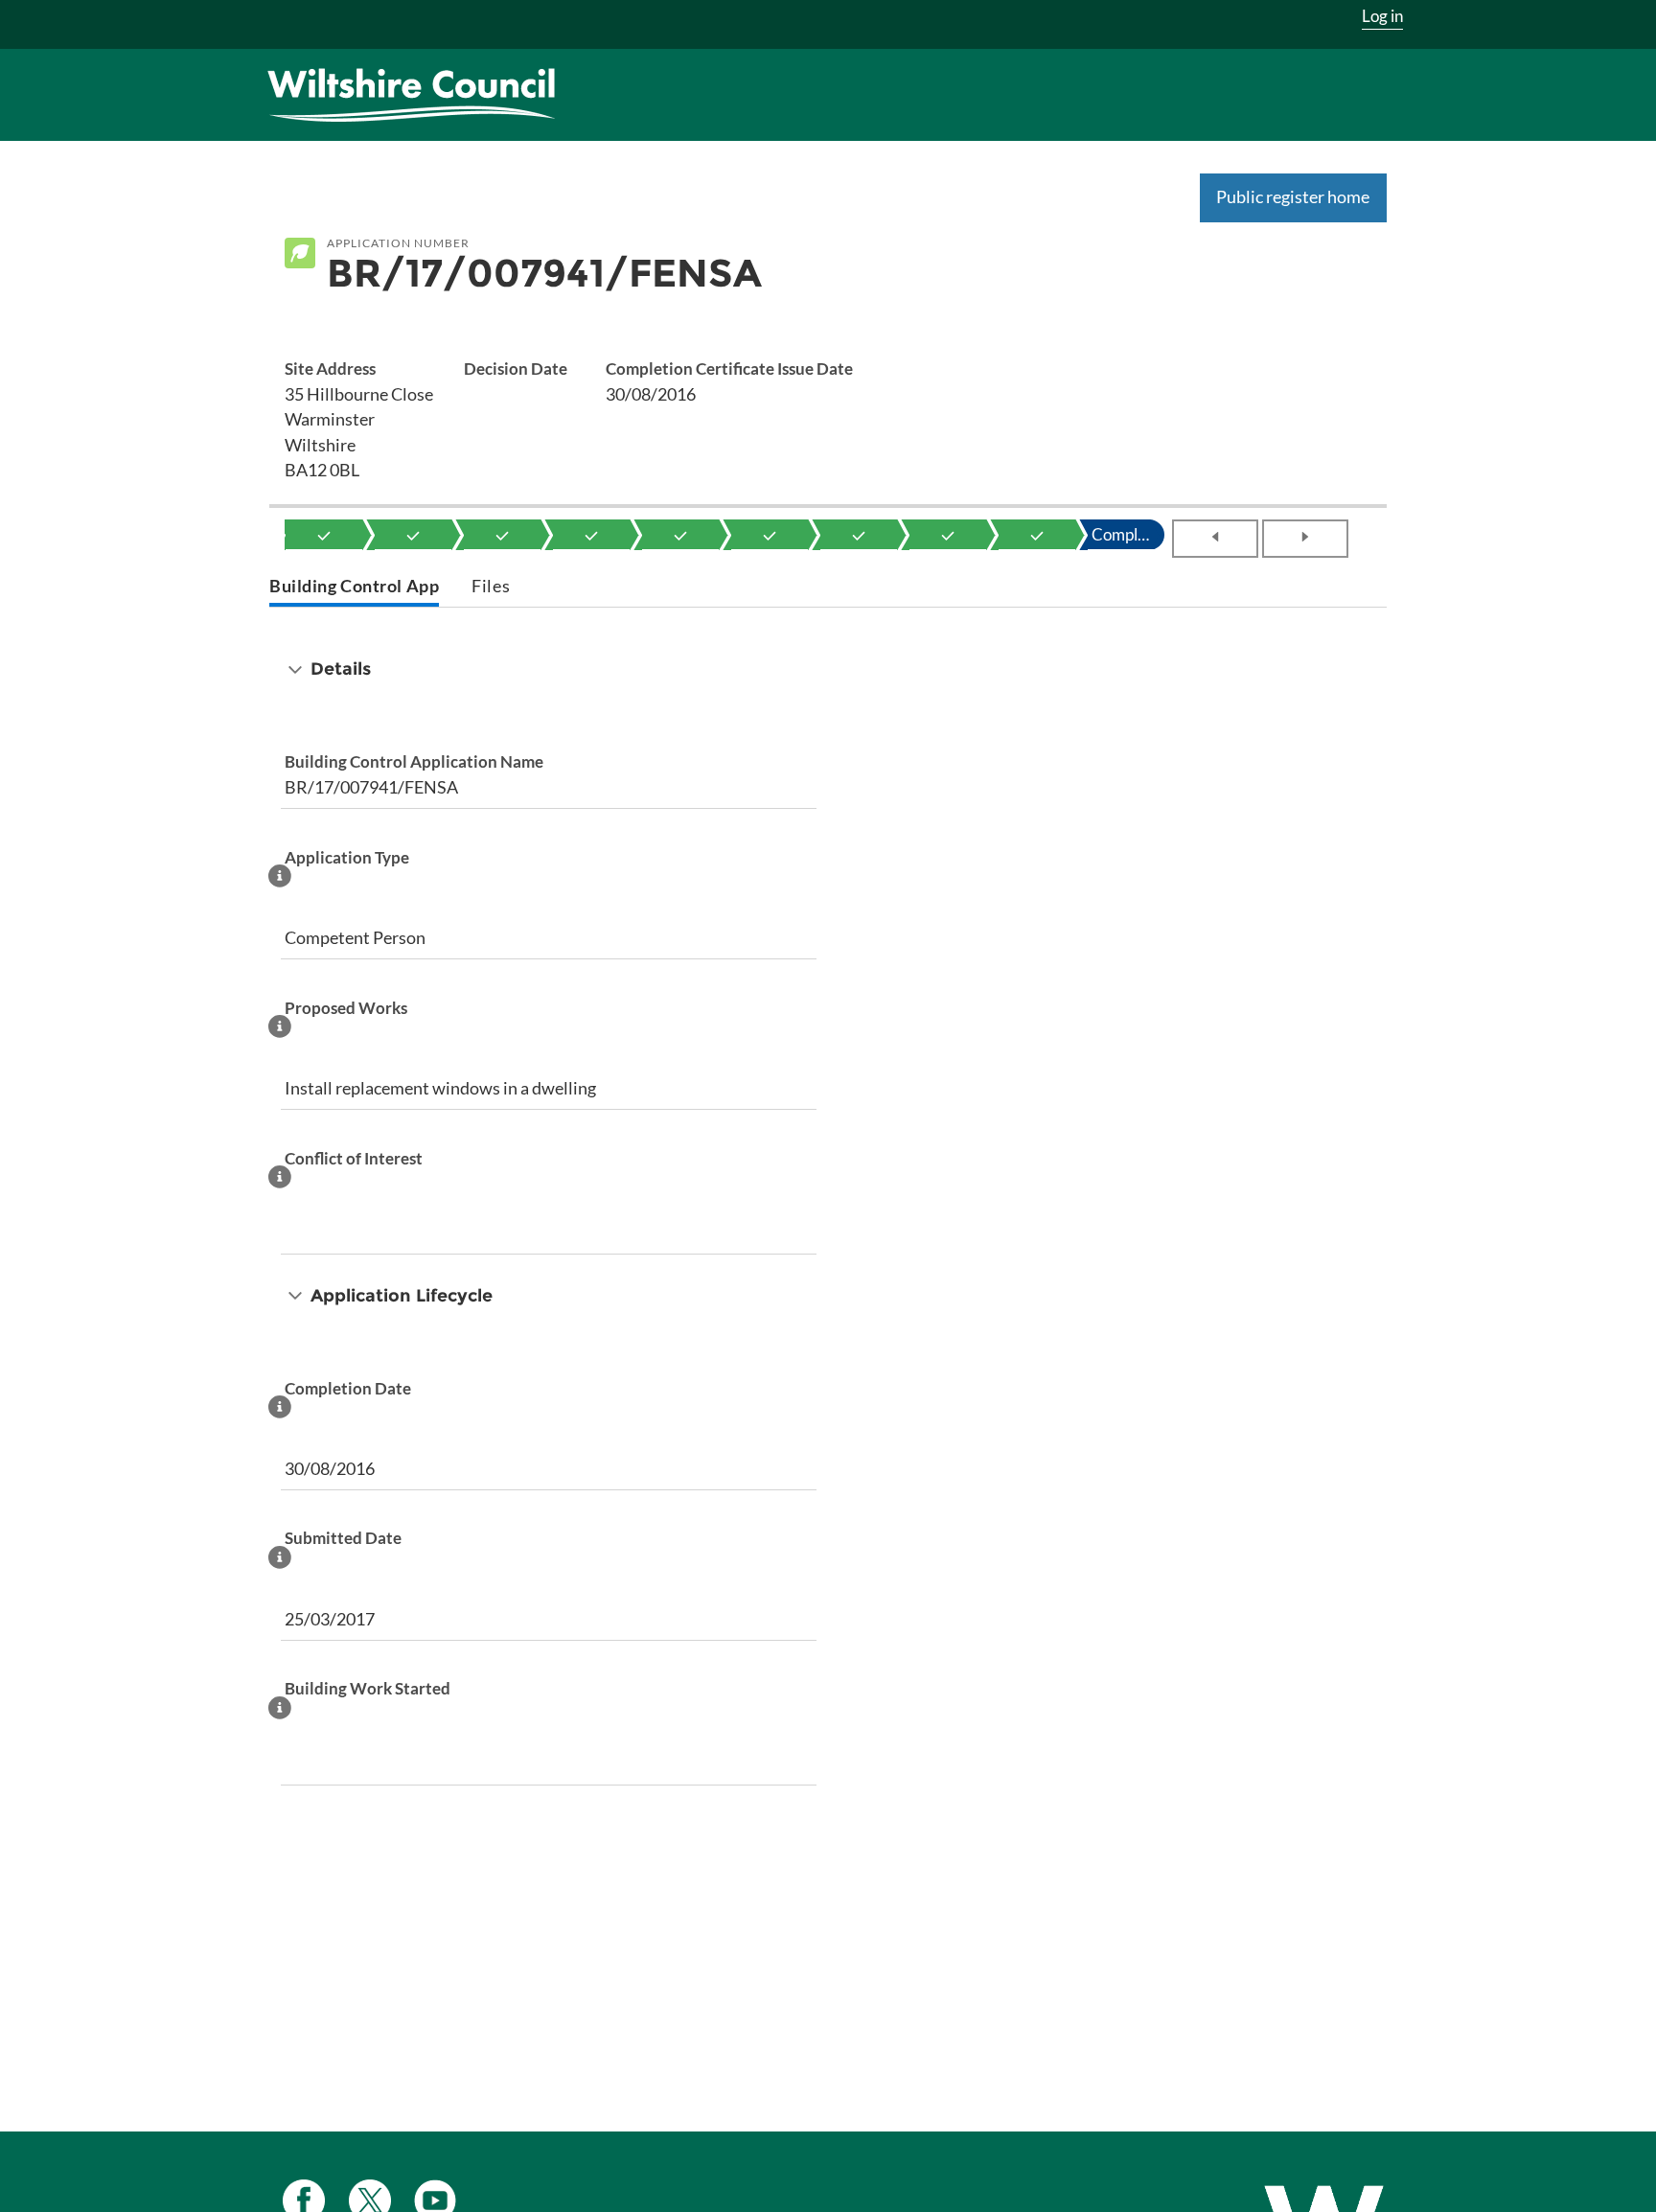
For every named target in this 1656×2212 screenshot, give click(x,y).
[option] (324, 535)
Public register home (1293, 196)
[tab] (354, 588)
